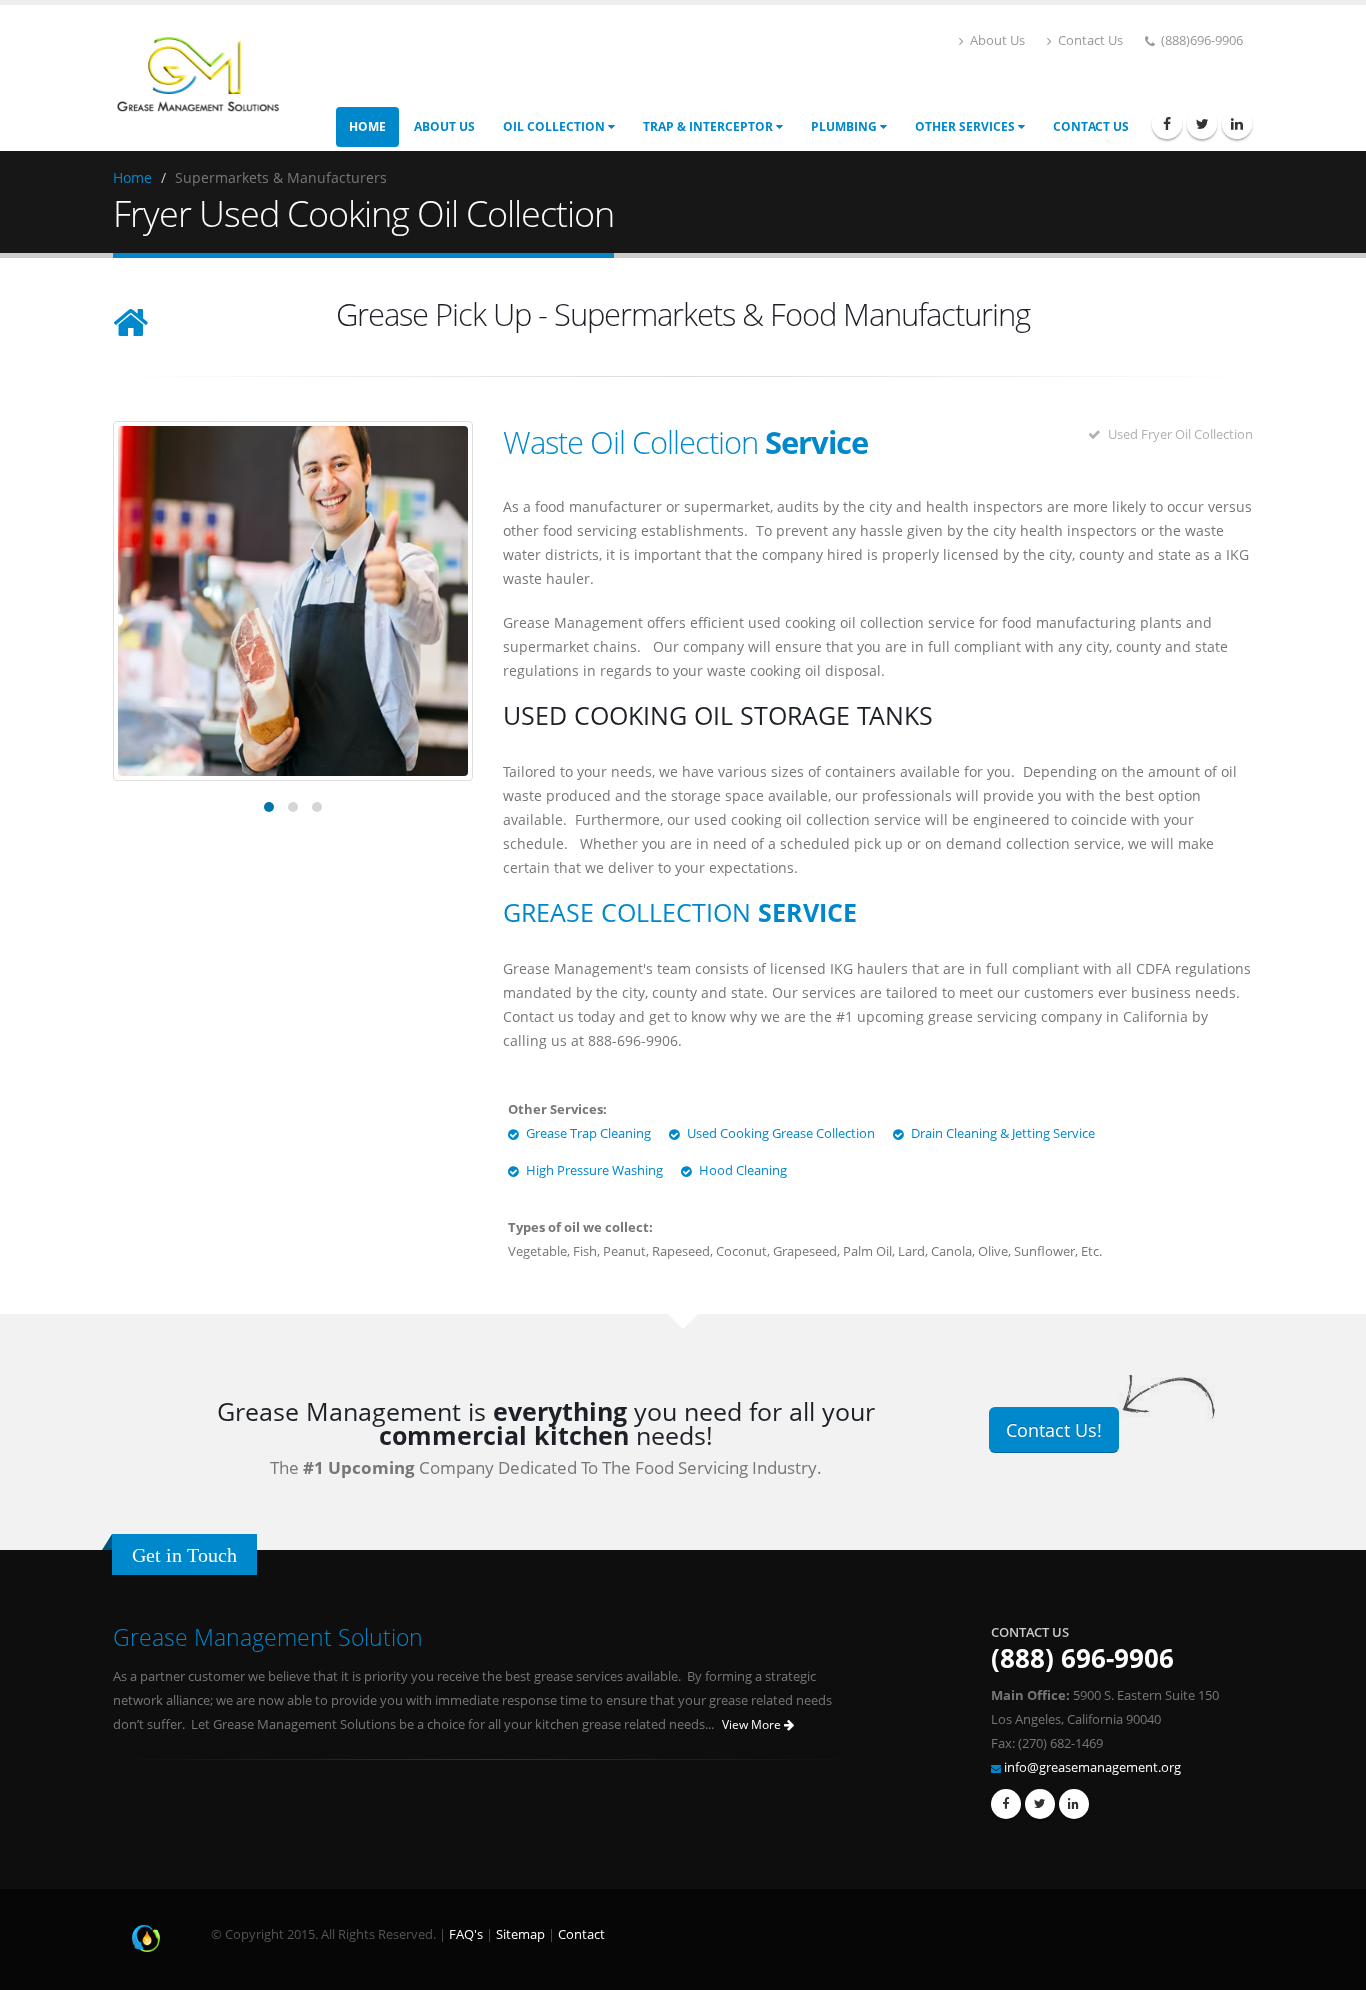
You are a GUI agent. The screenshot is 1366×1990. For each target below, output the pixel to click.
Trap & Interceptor (709, 126)
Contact (581, 1934)
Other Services (966, 126)
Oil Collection (555, 126)
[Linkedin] (1237, 124)
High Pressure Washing (594, 1170)
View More (753, 1724)
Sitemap (520, 1934)
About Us (996, 40)
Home (367, 126)
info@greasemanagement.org (1092, 1767)
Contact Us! (1054, 1430)
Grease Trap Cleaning (588, 1133)
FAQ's (466, 1934)
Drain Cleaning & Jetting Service (1003, 1133)
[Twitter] (1202, 124)
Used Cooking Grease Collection (781, 1133)
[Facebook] (1167, 124)
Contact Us (1089, 40)
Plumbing (845, 126)
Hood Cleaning (743, 1170)
